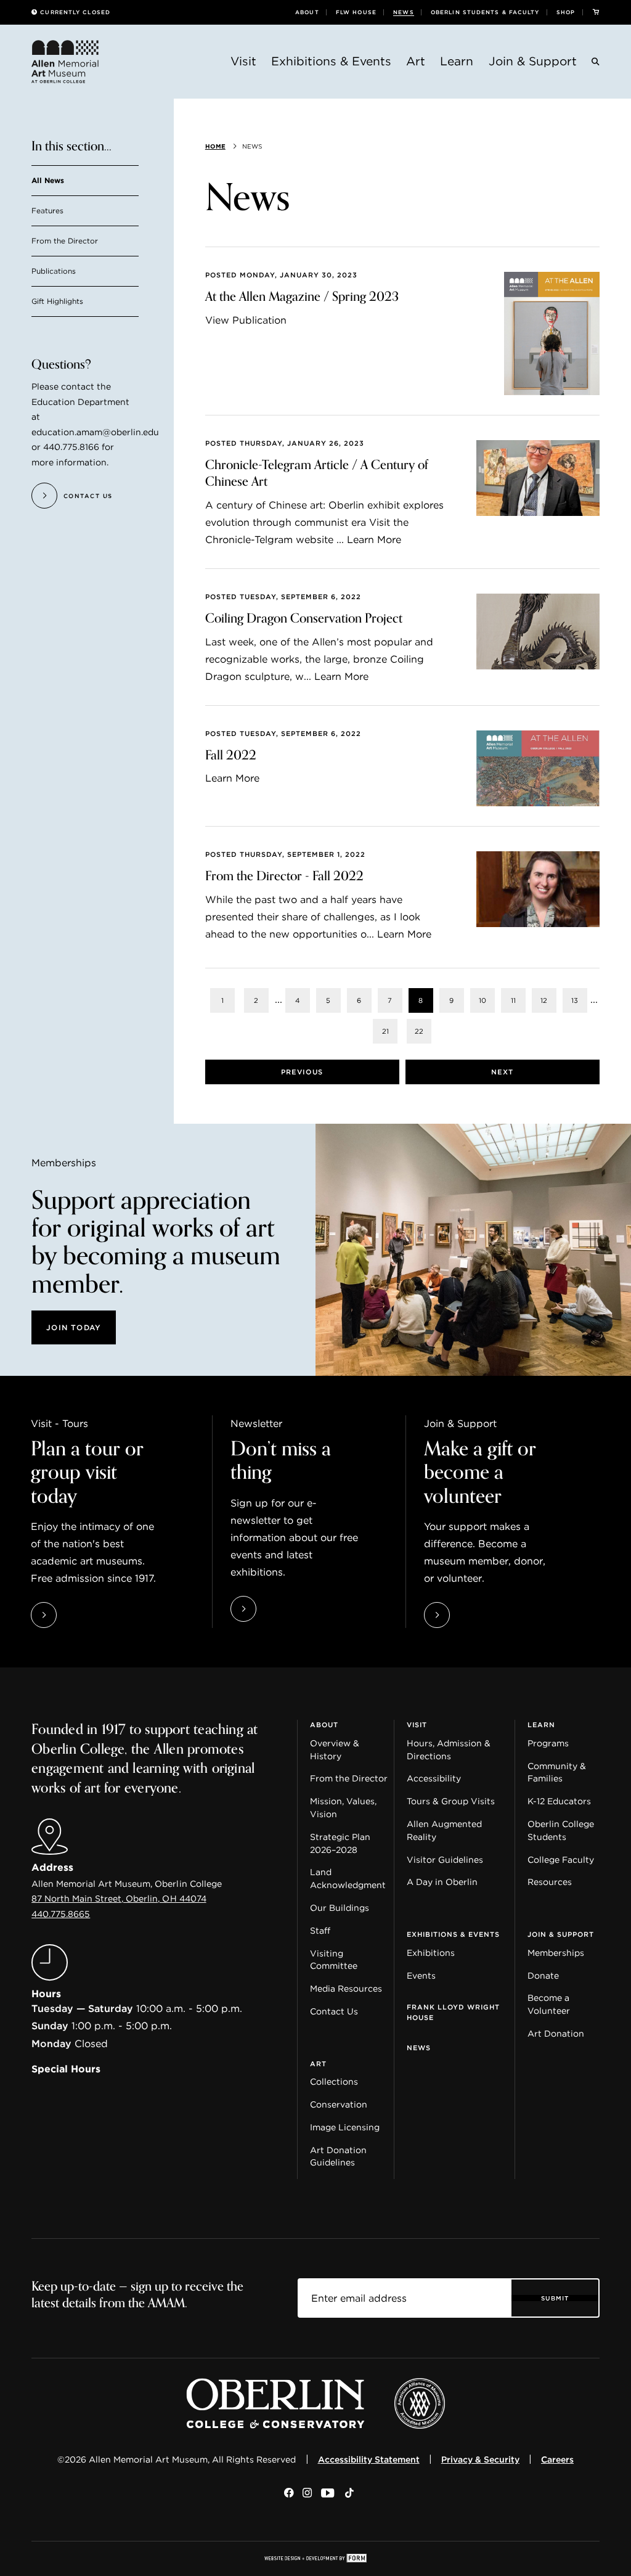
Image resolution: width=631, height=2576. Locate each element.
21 (385, 1031)
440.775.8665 (61, 1914)
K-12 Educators (559, 1801)
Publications (54, 272)
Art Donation (556, 2034)
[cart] (596, 12)
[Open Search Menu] (596, 63)
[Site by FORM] (315, 2559)
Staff (320, 1931)
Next (502, 1072)
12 (544, 1000)
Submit (555, 2298)
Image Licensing (345, 2127)
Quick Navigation (72, 1715)
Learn (457, 61)
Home (215, 146)
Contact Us (334, 2011)
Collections (334, 2082)
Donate (543, 1976)
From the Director (65, 241)
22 (419, 1031)
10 (482, 1000)
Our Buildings (340, 1908)
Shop (566, 12)
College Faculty (561, 1860)
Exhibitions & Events (331, 61)
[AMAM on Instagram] (307, 2494)
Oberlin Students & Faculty (485, 12)
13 (575, 1000)
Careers (557, 2459)
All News (48, 181)
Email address (334, 2288)
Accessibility (434, 1778)
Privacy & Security (480, 2459)
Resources (550, 1882)
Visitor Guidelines (445, 1860)
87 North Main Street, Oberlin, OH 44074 (119, 1899)
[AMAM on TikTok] (349, 2494)
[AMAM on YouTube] (328, 2494)
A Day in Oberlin (442, 1882)
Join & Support (533, 61)
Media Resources (346, 1989)
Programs (548, 1743)
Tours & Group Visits (451, 1801)
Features (47, 211)
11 (513, 1000)
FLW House (356, 12)
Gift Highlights (57, 302)
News (403, 12)
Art (416, 61)
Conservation (339, 2104)
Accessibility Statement (369, 2459)
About (307, 12)
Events (421, 1976)
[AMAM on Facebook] (289, 2494)
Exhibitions (431, 1953)
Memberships (556, 1953)
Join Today (74, 1327)
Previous (302, 1072)
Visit (243, 61)
